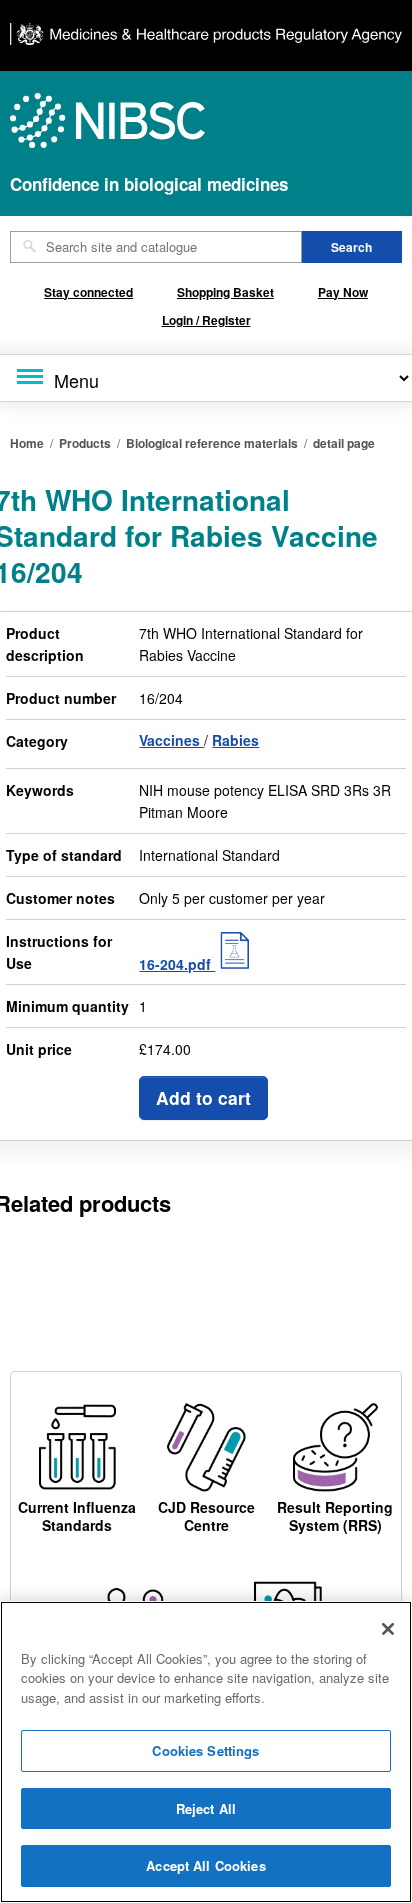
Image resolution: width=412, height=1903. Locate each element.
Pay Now (343, 292)
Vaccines (171, 740)
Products (85, 443)
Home (27, 443)
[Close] (388, 1629)
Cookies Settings (205, 1750)
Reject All (206, 1808)
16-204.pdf (177, 964)
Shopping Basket (225, 292)
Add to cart (203, 1097)
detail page (344, 443)
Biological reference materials (212, 443)
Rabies (235, 740)
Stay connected (88, 292)
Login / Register (206, 320)
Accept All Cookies (205, 1865)
